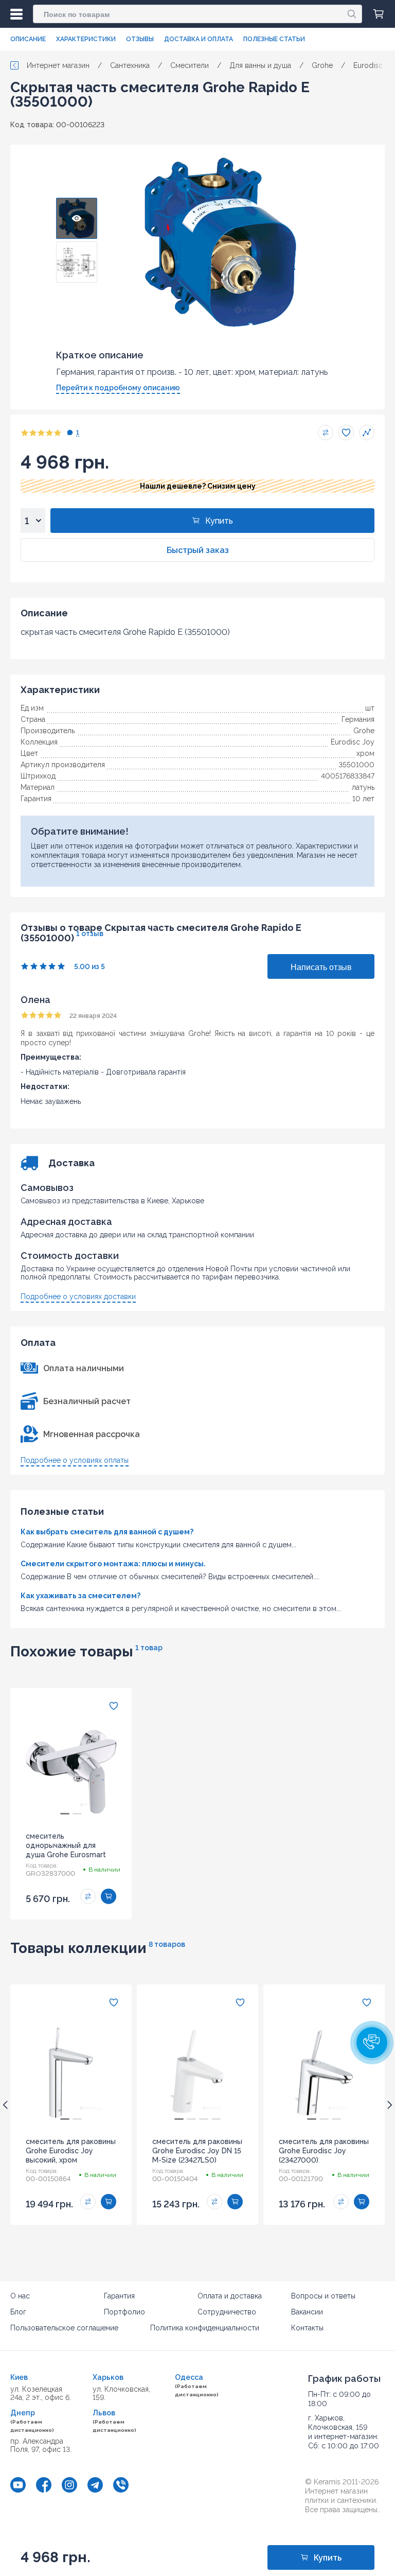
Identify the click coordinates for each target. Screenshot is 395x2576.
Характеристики (86, 39)
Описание (28, 39)
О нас (20, 2296)
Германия (358, 719)
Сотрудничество (227, 2312)
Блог (18, 2312)
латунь (363, 787)
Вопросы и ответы (323, 2296)
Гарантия (119, 2296)
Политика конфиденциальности (205, 2328)
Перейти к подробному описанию (118, 388)
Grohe (364, 731)
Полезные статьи (274, 39)
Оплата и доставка (230, 2296)
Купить (219, 521)
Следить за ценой (367, 433)
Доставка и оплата (199, 39)
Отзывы (140, 39)
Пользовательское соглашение (64, 2328)
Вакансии (307, 2312)
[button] (372, 2043)
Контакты (307, 2328)
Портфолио (124, 2312)
